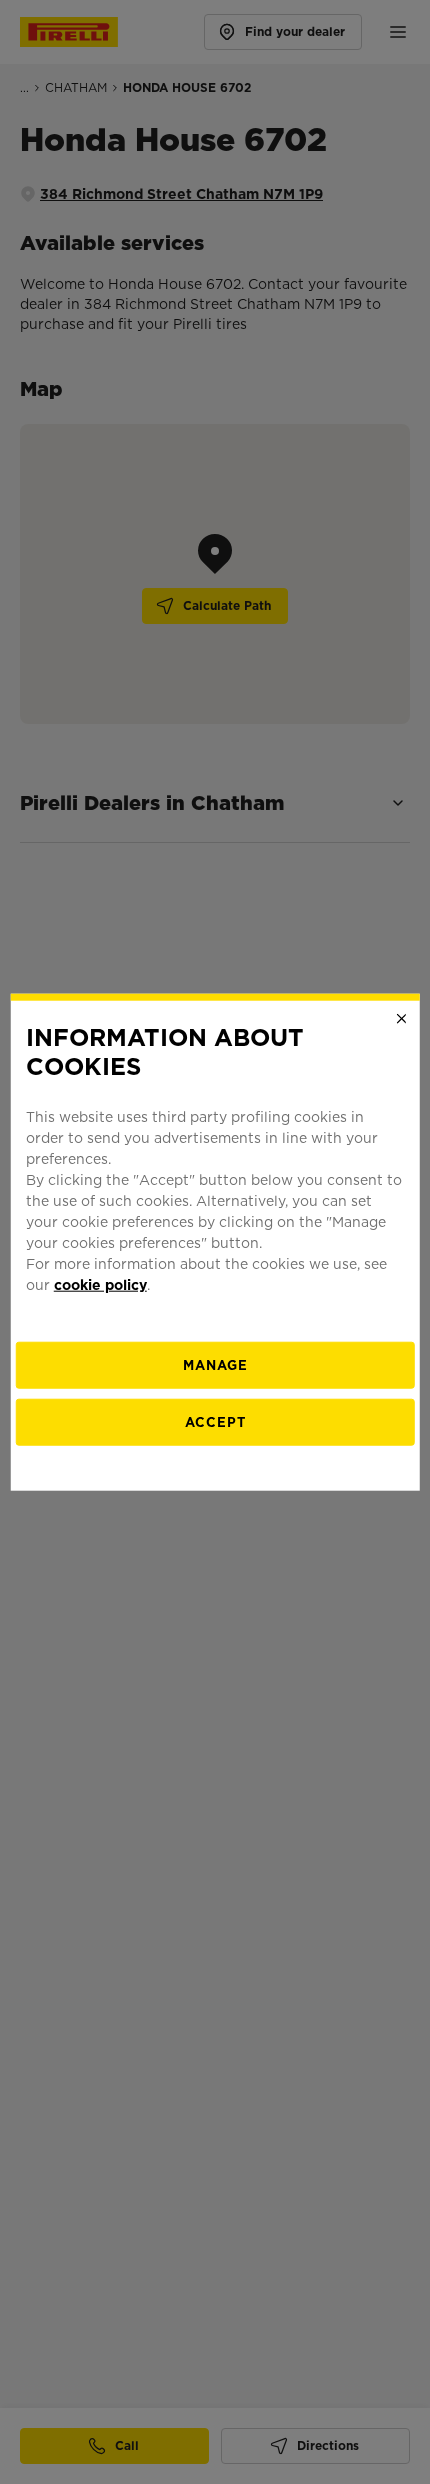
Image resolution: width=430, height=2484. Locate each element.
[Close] (401, 1019)
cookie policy (100, 1284)
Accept (215, 1421)
